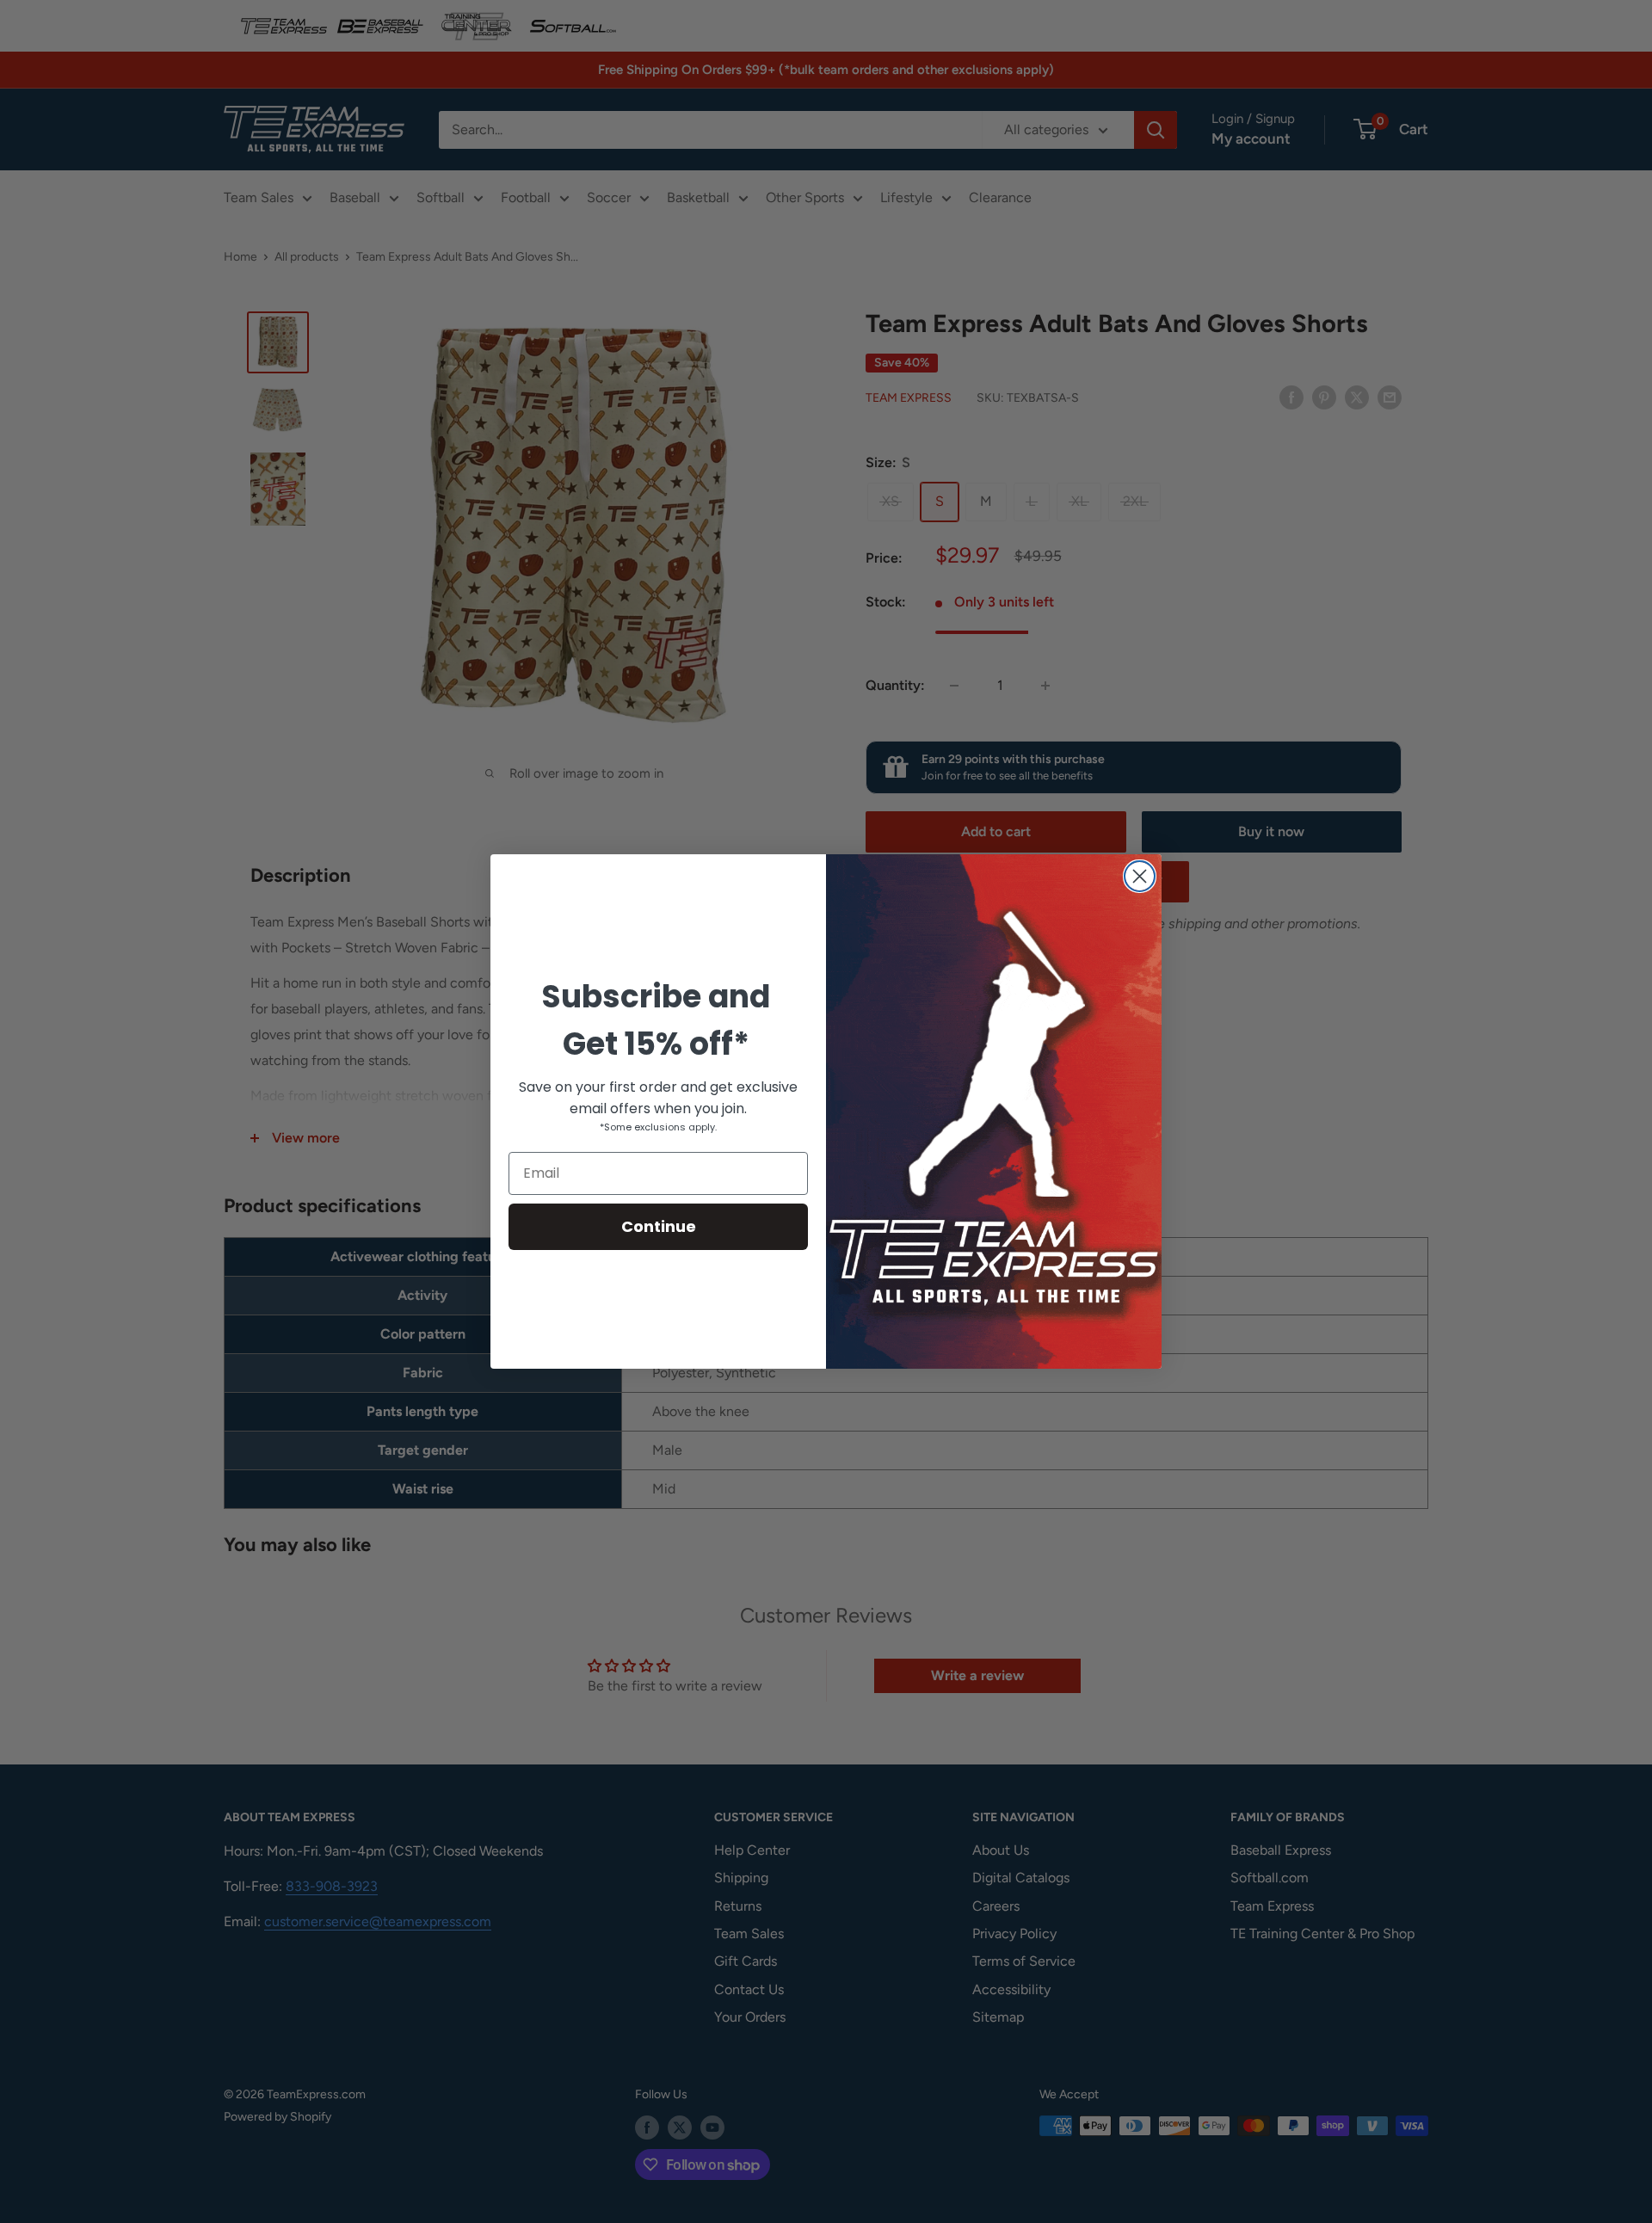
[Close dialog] (1140, 876)
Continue (659, 1226)
